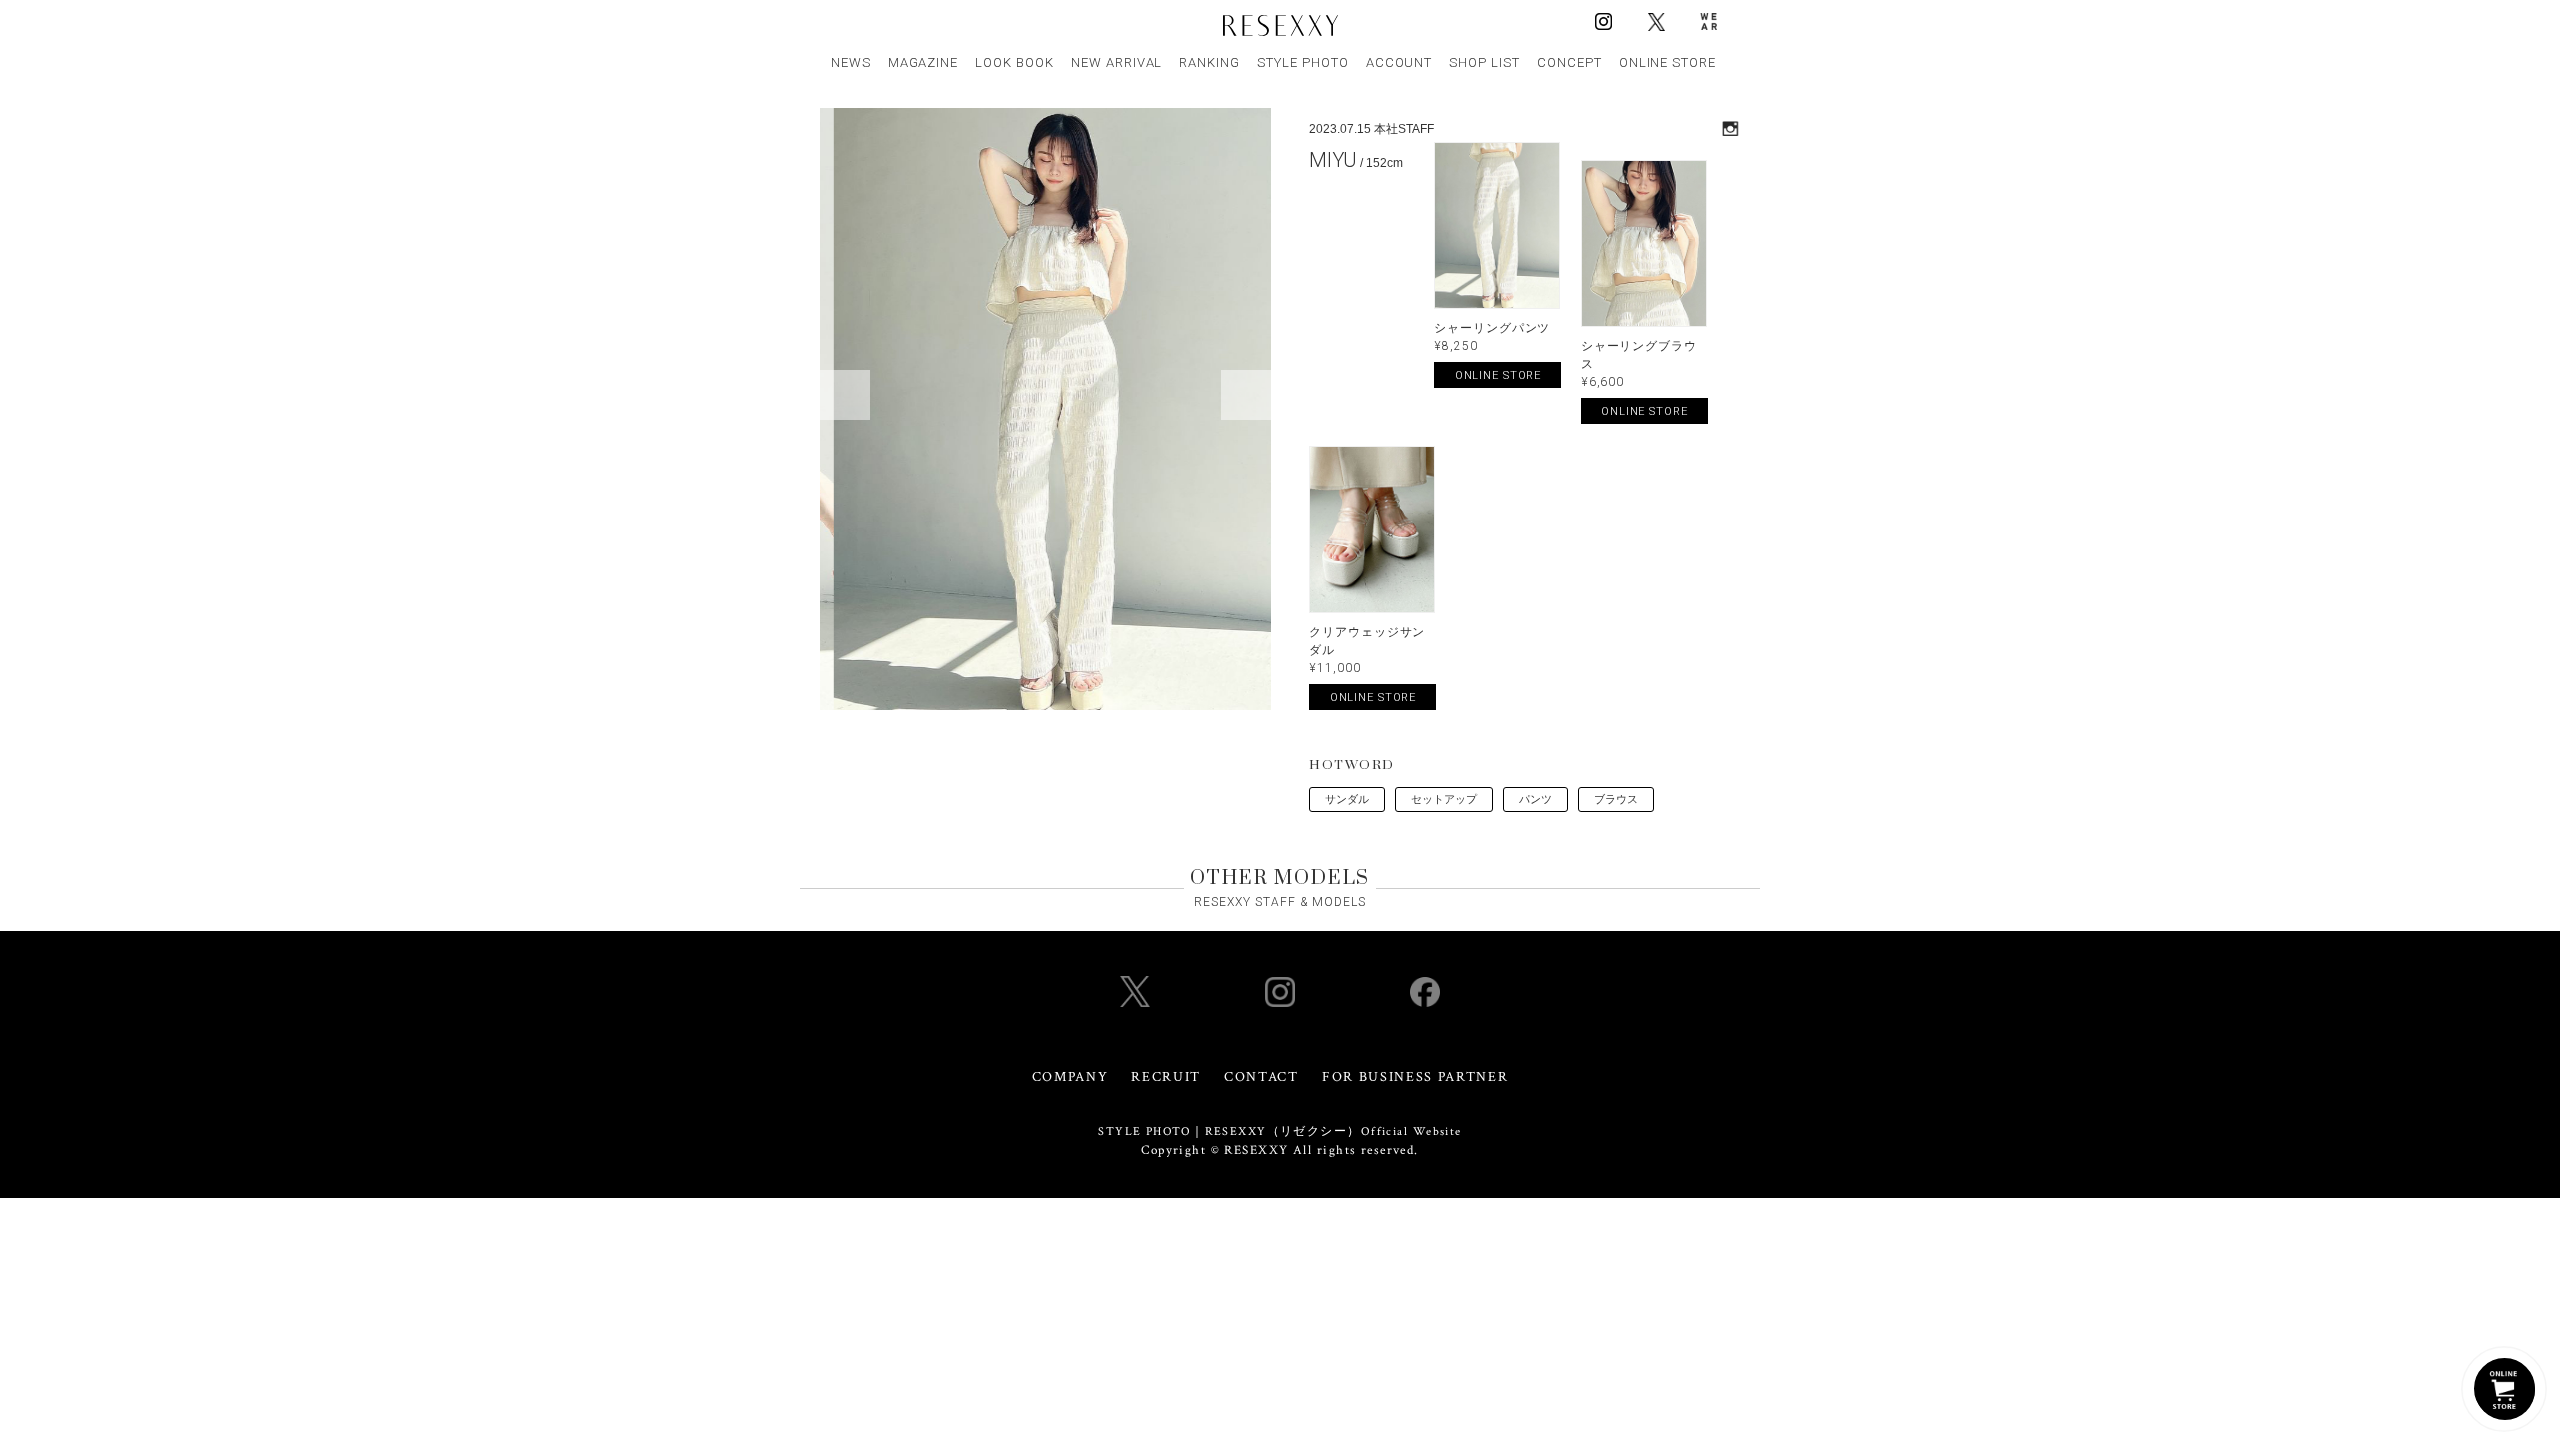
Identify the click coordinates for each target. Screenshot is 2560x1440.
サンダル (1347, 799)
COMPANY (1070, 1077)
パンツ (1535, 799)
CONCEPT (1569, 62)
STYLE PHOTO (1303, 62)
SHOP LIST (1484, 62)
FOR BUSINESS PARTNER (1415, 1077)
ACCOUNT (1399, 62)
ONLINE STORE (1668, 62)
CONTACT (1261, 1077)
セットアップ (1444, 799)
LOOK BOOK (1014, 62)
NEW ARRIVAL (1117, 62)
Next (1246, 395)
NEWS (851, 62)
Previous (845, 395)
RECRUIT (1166, 1077)
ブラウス (1616, 799)
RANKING (1209, 62)
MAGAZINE (923, 62)
